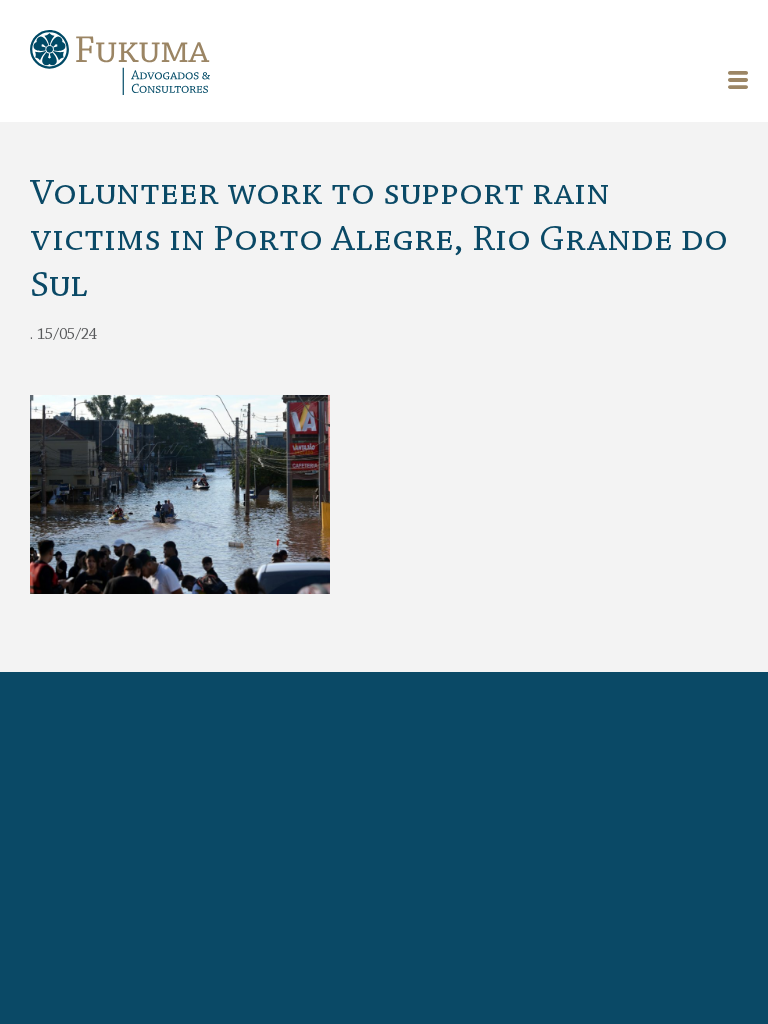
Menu (738, 80)
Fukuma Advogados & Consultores (120, 65)
